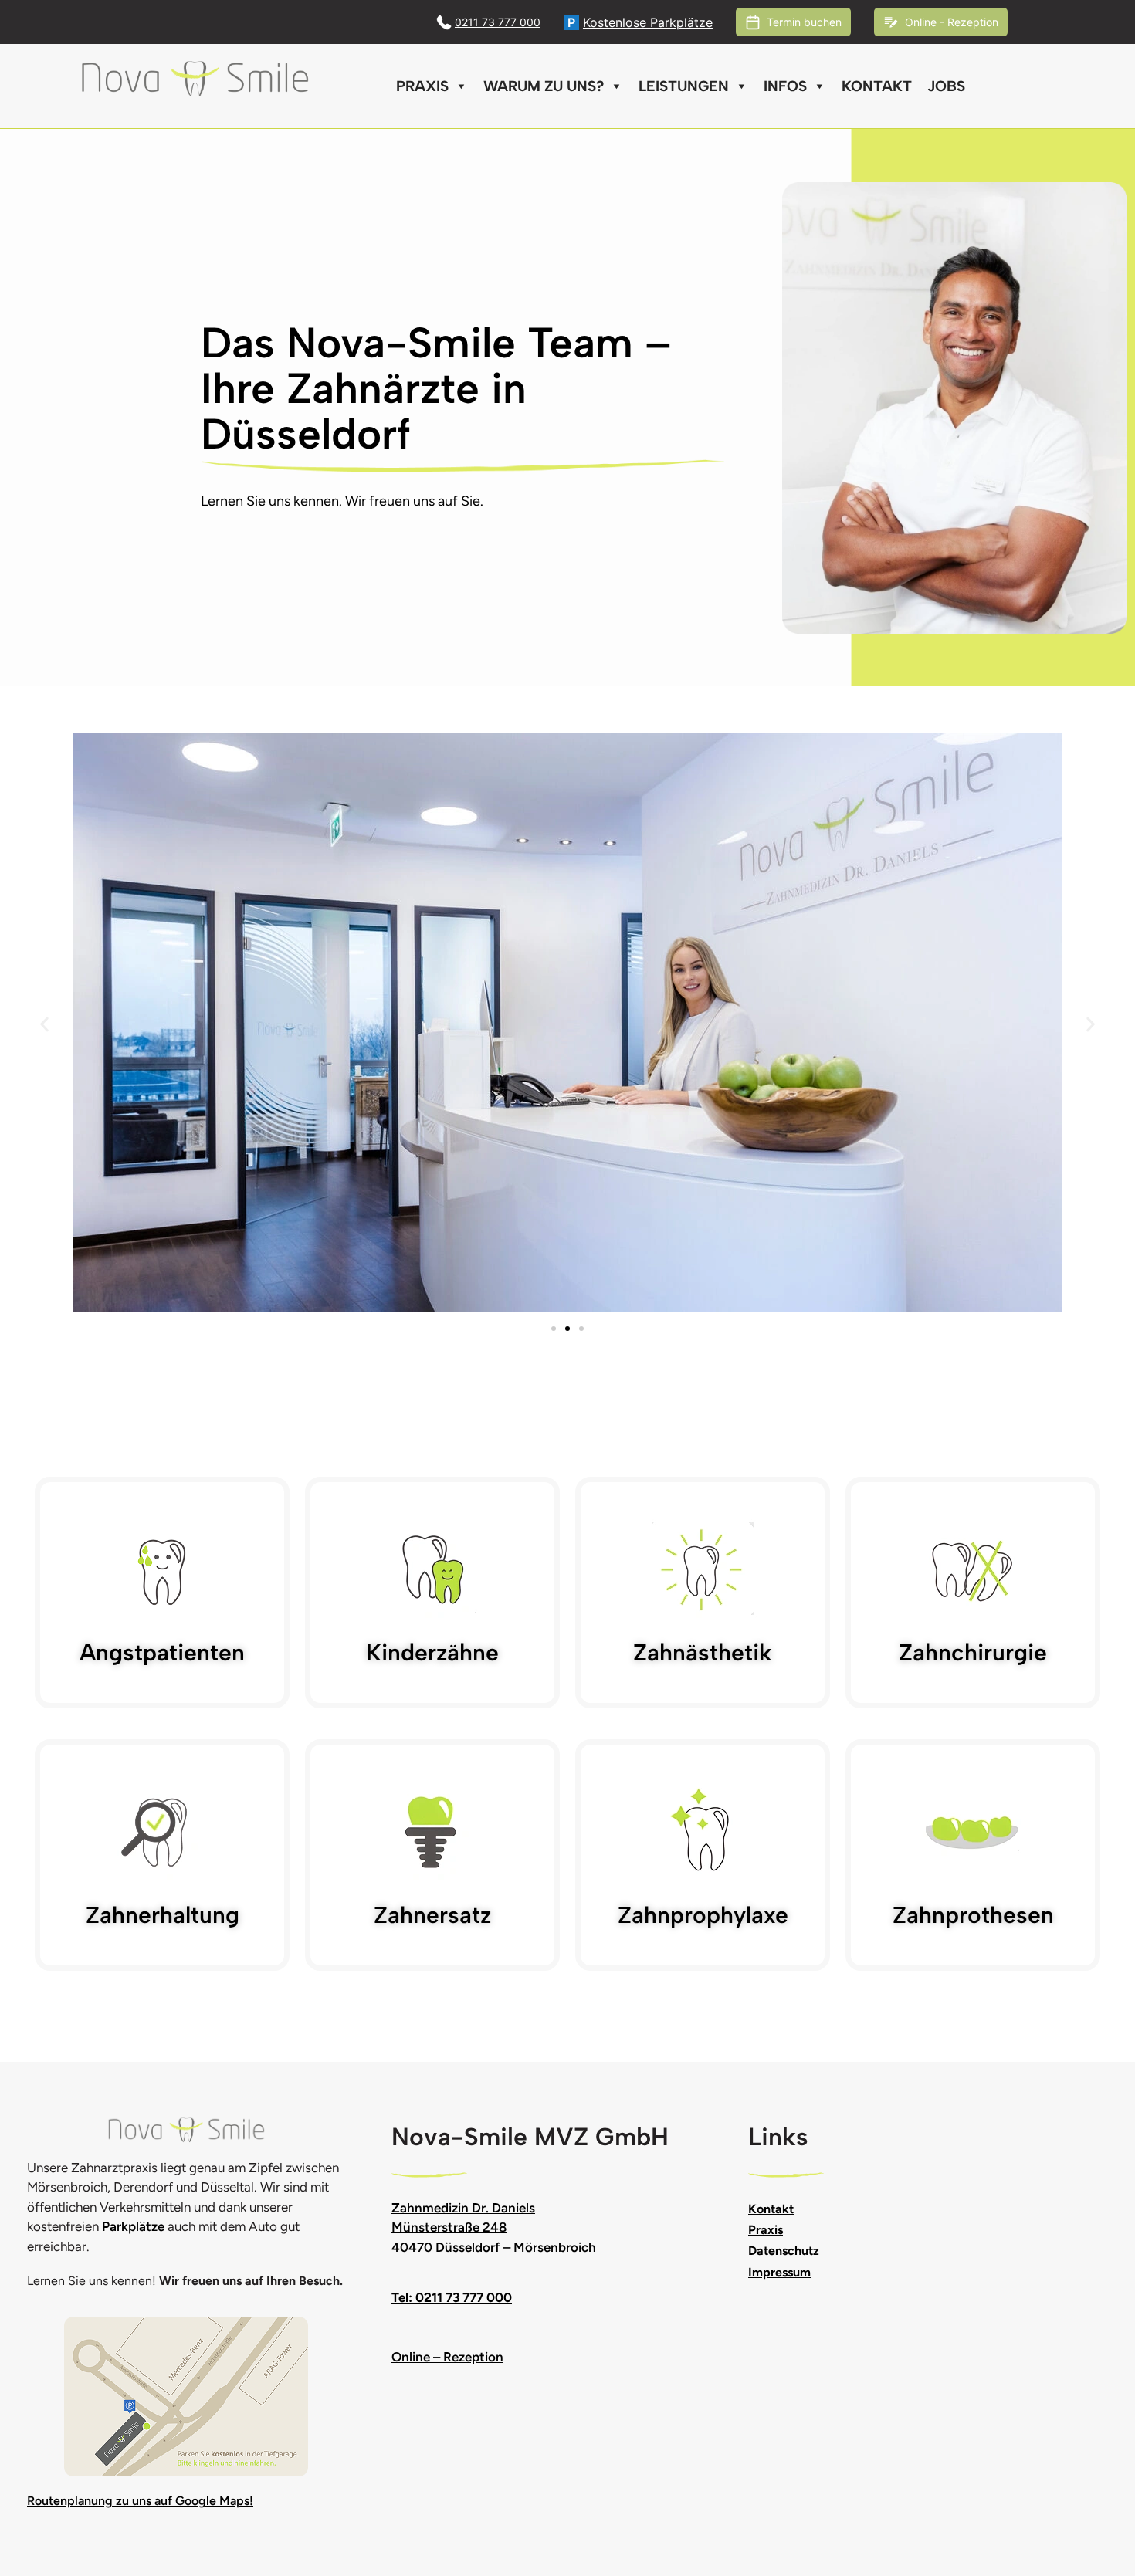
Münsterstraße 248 (449, 2227)
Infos (785, 86)
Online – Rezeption (447, 2357)
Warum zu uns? (544, 86)
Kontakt (877, 86)
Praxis (422, 86)
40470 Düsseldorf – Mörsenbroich (494, 2247)
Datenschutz (784, 2251)
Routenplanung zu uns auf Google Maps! (140, 2501)
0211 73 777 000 (498, 22)
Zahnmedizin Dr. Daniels (463, 2208)
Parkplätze (133, 2226)
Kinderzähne (432, 1652)
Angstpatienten (162, 1652)
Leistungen (684, 86)
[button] (44, 1025)
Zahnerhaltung (163, 1915)
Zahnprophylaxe (703, 1915)
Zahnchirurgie (973, 1652)
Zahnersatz (432, 1915)
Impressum (779, 2272)
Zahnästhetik (703, 1652)
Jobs (946, 86)
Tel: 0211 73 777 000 (452, 2297)
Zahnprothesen (973, 1915)
